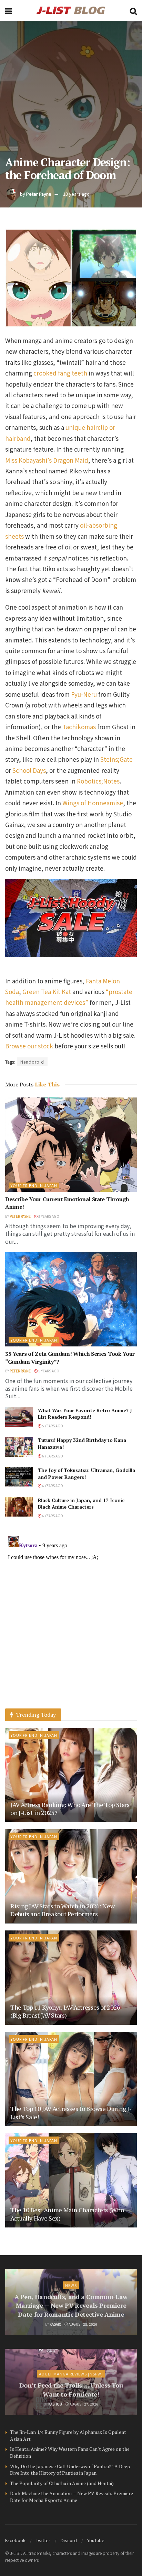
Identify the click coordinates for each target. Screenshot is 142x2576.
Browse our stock (29, 1046)
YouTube (96, 2540)
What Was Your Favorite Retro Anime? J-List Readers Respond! (86, 1414)
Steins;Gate (116, 759)
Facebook (15, 2540)
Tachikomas (79, 727)
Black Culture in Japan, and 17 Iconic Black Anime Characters (81, 1504)
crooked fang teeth (60, 373)
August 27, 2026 (84, 2404)
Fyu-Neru (84, 694)
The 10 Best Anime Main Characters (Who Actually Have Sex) (67, 2214)
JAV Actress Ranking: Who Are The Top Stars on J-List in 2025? (70, 1809)
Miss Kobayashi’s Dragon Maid (47, 460)
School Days (29, 770)
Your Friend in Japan (34, 1185)
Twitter (43, 2540)
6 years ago (52, 1456)
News (71, 2285)
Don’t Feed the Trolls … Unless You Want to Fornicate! (71, 2389)
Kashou (55, 2404)
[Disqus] (71, 1620)
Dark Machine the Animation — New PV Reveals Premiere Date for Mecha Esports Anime (72, 2497)
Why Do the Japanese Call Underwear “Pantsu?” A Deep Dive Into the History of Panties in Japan (70, 2470)
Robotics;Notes (98, 781)
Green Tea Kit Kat (47, 992)
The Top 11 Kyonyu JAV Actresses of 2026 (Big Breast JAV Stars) (65, 2011)
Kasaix (55, 2324)
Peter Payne (39, 194)
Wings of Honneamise (93, 803)
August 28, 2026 (83, 2324)
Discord (69, 2540)
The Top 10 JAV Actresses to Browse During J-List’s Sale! (71, 2112)
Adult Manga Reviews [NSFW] (71, 2374)
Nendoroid (32, 1062)
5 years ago (48, 1216)
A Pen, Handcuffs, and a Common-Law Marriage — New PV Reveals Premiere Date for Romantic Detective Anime (71, 2305)
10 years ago (76, 194)
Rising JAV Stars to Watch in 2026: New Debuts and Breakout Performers (62, 1910)
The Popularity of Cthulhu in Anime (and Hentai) (62, 2483)
